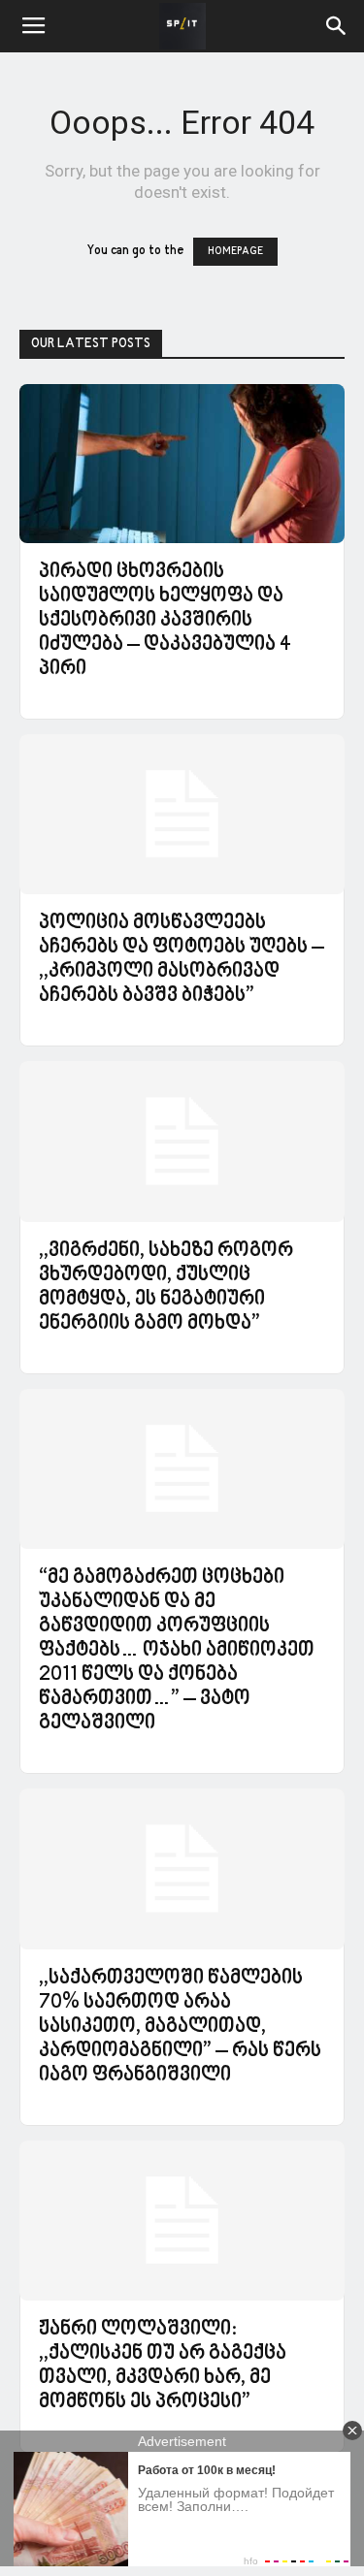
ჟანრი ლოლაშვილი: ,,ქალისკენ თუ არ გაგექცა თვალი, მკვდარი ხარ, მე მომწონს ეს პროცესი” (163, 2366)
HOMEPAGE (235, 252)
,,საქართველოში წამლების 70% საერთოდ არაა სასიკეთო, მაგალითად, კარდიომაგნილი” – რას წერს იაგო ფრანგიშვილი (180, 2027)
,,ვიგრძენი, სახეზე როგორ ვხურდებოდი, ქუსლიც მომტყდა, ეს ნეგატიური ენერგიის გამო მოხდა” (166, 1288)
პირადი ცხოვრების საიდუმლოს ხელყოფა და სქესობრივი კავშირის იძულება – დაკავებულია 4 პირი (165, 621)
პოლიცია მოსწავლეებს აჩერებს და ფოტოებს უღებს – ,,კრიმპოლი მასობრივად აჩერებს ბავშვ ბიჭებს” (182, 960)
